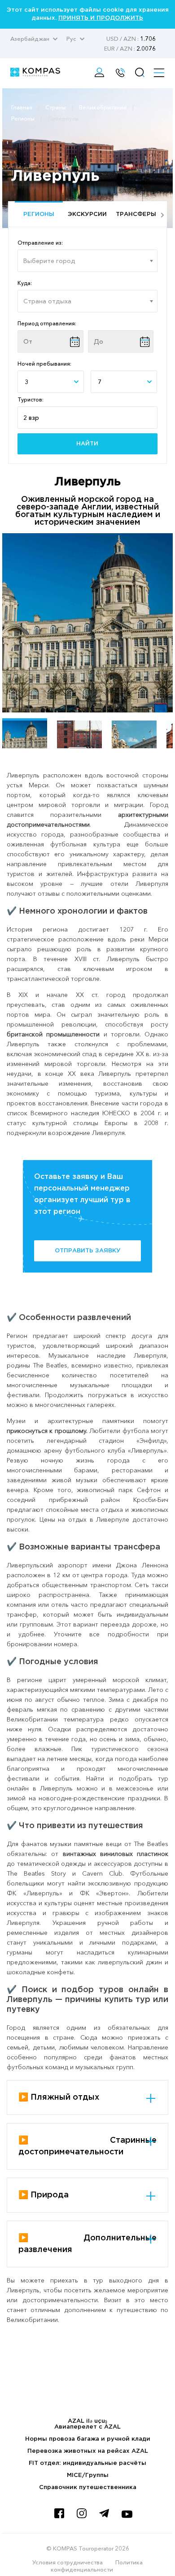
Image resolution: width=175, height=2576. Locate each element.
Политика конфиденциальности (97, 2566)
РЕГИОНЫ (39, 214)
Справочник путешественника (88, 2488)
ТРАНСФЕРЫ (136, 214)
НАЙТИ (87, 444)
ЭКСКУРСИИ (87, 214)
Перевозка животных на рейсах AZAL (88, 2451)
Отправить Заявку (88, 1251)
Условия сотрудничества (68, 2562)
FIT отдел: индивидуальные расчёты (87, 2463)
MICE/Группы (88, 2475)
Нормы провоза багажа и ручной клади (88, 2439)
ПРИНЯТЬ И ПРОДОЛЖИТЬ (101, 18)
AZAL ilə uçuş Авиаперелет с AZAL (87, 2424)
